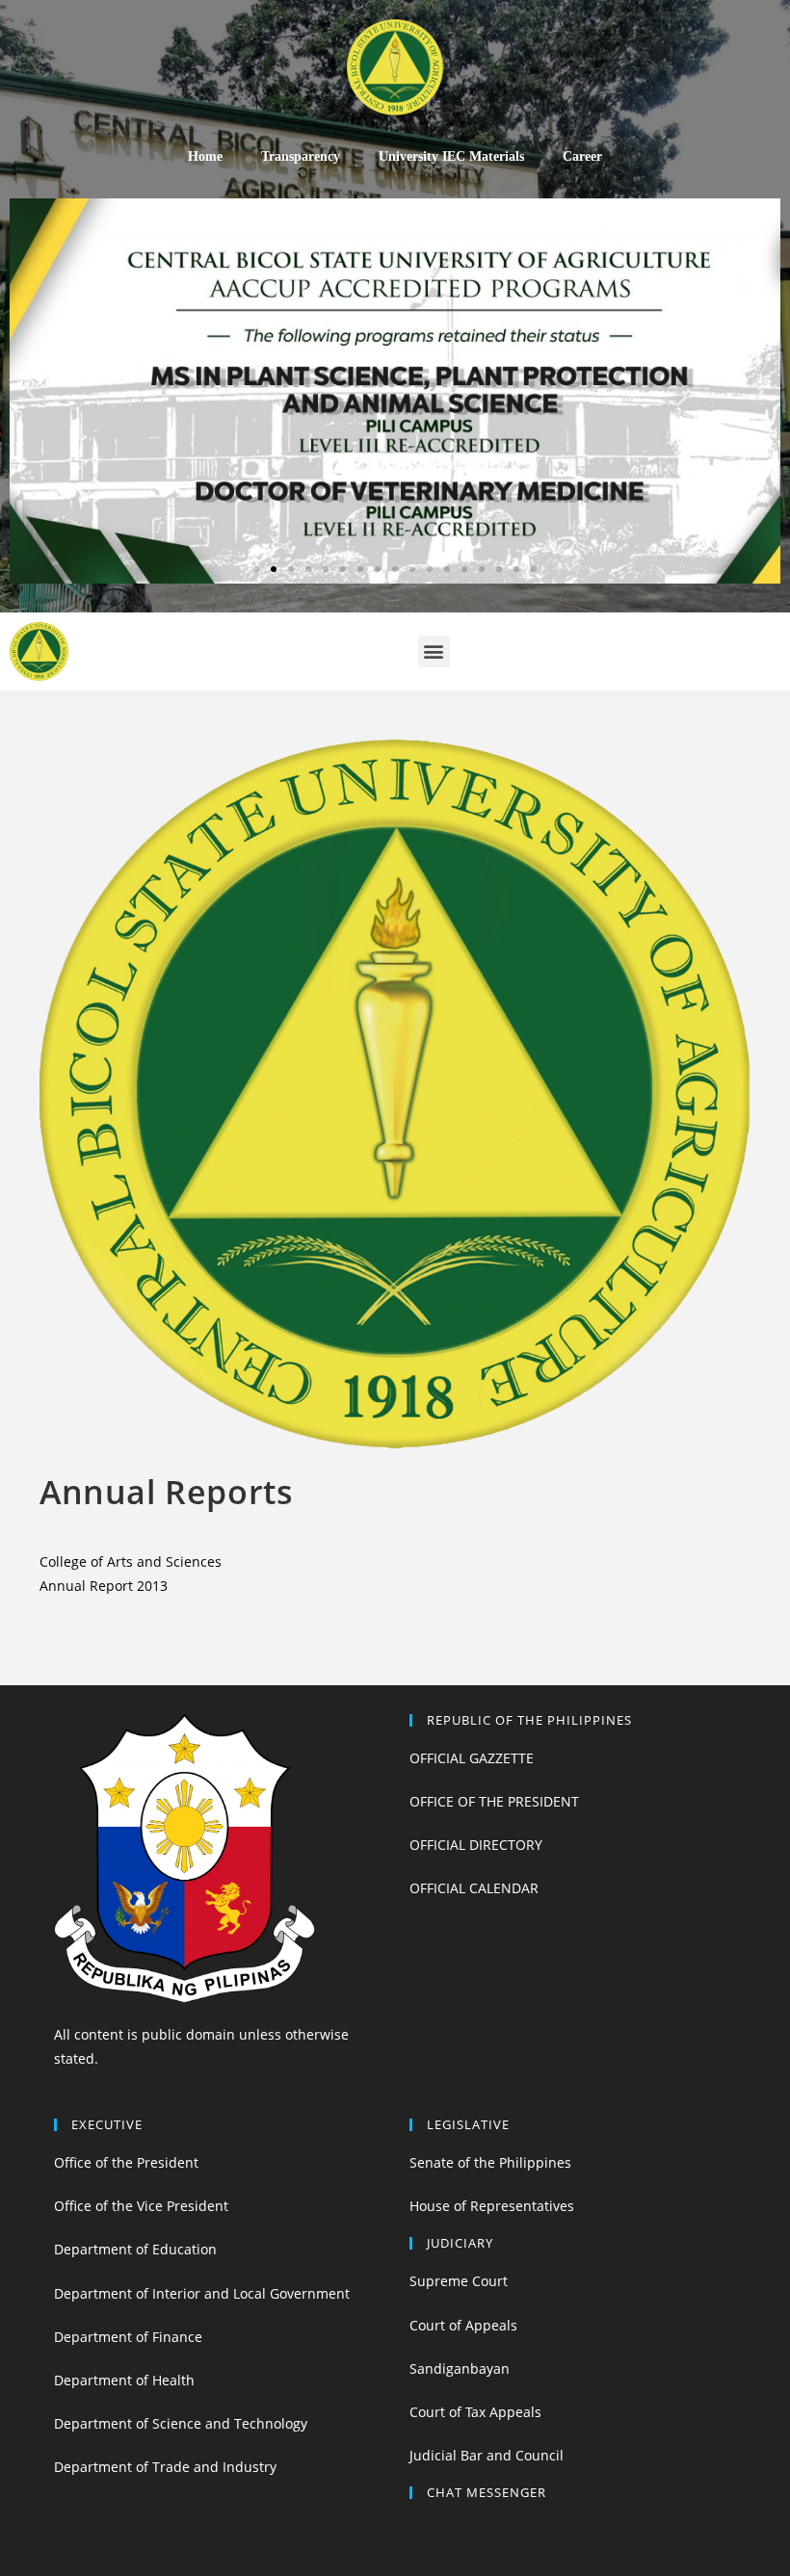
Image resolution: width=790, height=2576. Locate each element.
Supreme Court (459, 2281)
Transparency (301, 156)
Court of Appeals (463, 2325)
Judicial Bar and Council (487, 2455)
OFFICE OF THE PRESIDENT (494, 1801)
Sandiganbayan (460, 2368)
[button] (256, 569)
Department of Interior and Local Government (202, 2293)
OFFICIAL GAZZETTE (472, 1758)
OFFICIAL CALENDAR (474, 1888)
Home (205, 156)
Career (582, 156)
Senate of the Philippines (490, 2162)
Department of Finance (128, 2337)
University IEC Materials (451, 156)
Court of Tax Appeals (475, 2412)
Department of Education (135, 2249)
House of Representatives (492, 2206)
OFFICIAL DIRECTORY (476, 1845)
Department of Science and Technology (181, 2423)
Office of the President (126, 2162)
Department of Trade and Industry (165, 2467)
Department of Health (124, 2380)
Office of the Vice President (141, 2206)
